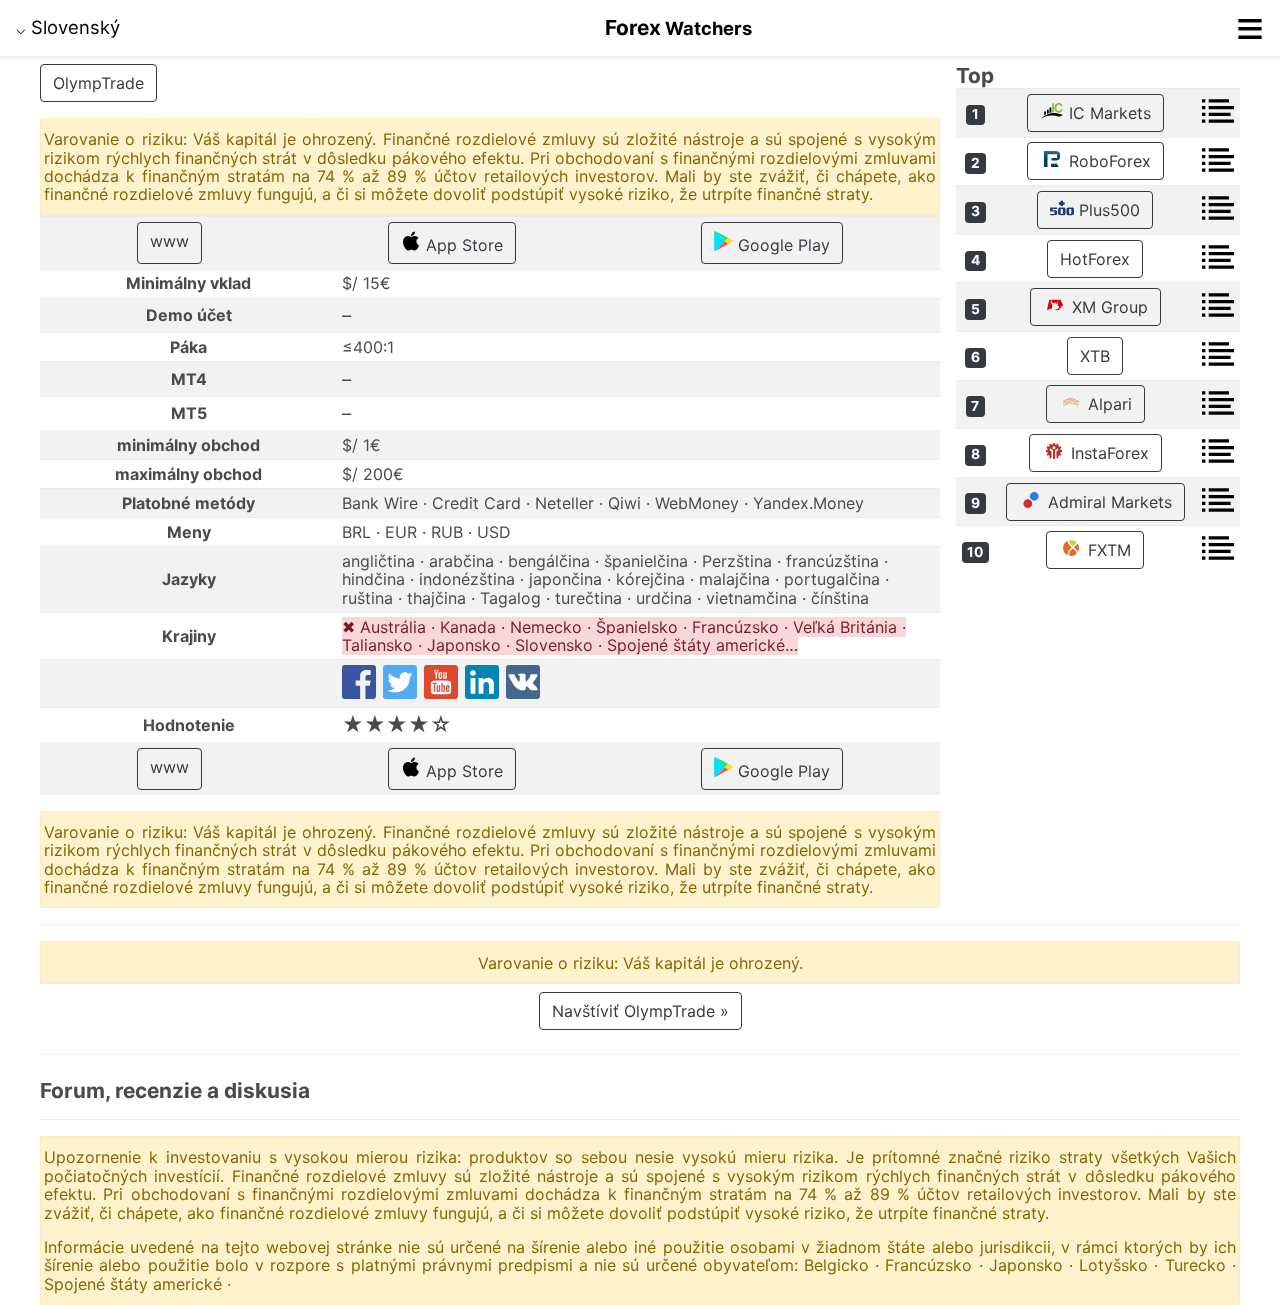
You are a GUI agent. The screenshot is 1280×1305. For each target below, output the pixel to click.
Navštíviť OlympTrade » (640, 1011)
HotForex (1095, 259)
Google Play (781, 245)
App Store (462, 245)
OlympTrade (98, 83)
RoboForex (1107, 161)
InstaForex (1107, 453)
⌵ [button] (68, 27)
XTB (1095, 356)
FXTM (1107, 550)
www (169, 241)
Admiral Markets (1107, 502)
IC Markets (1107, 113)
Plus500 (1107, 210)
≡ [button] (1250, 28)
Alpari (1107, 404)
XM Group (1107, 307)
